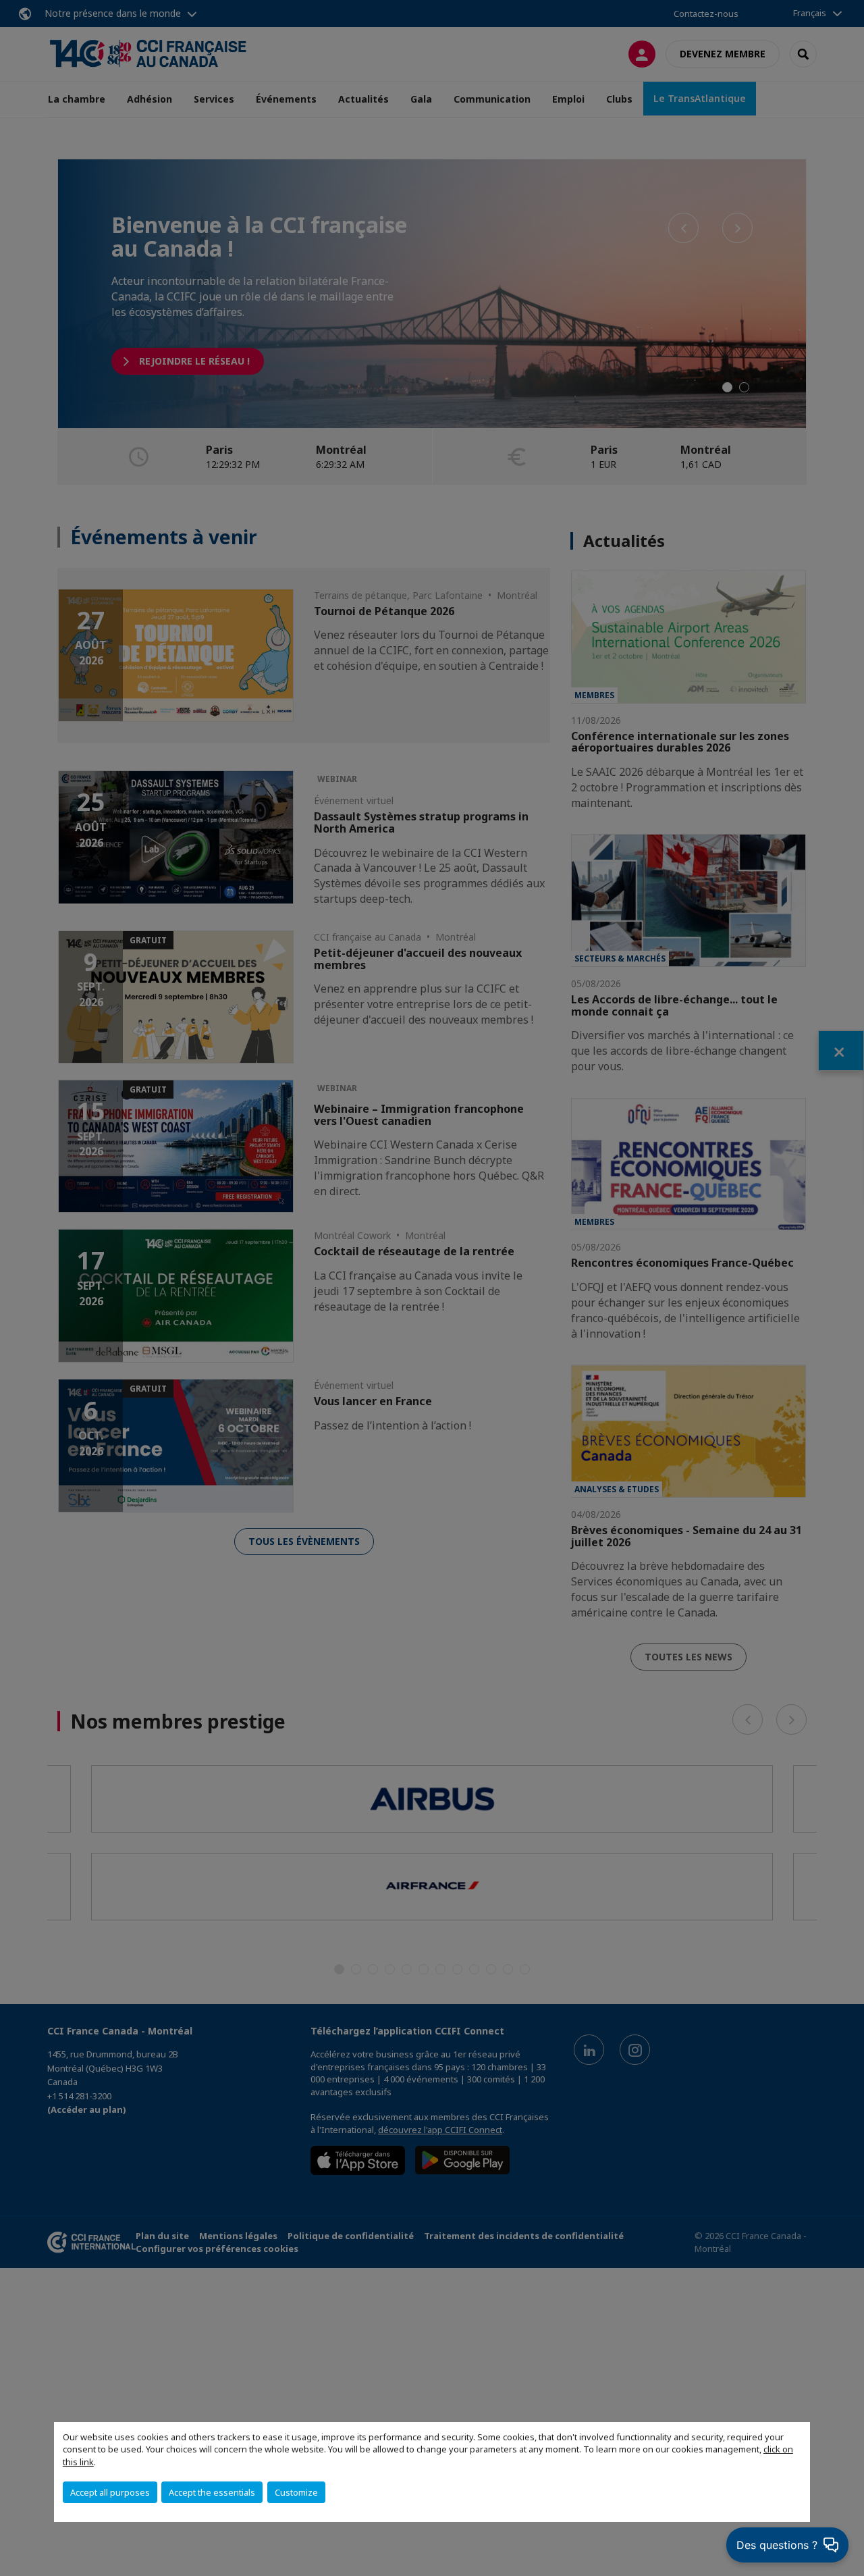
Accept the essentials (212, 2492)
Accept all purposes (110, 2492)
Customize (296, 2492)
